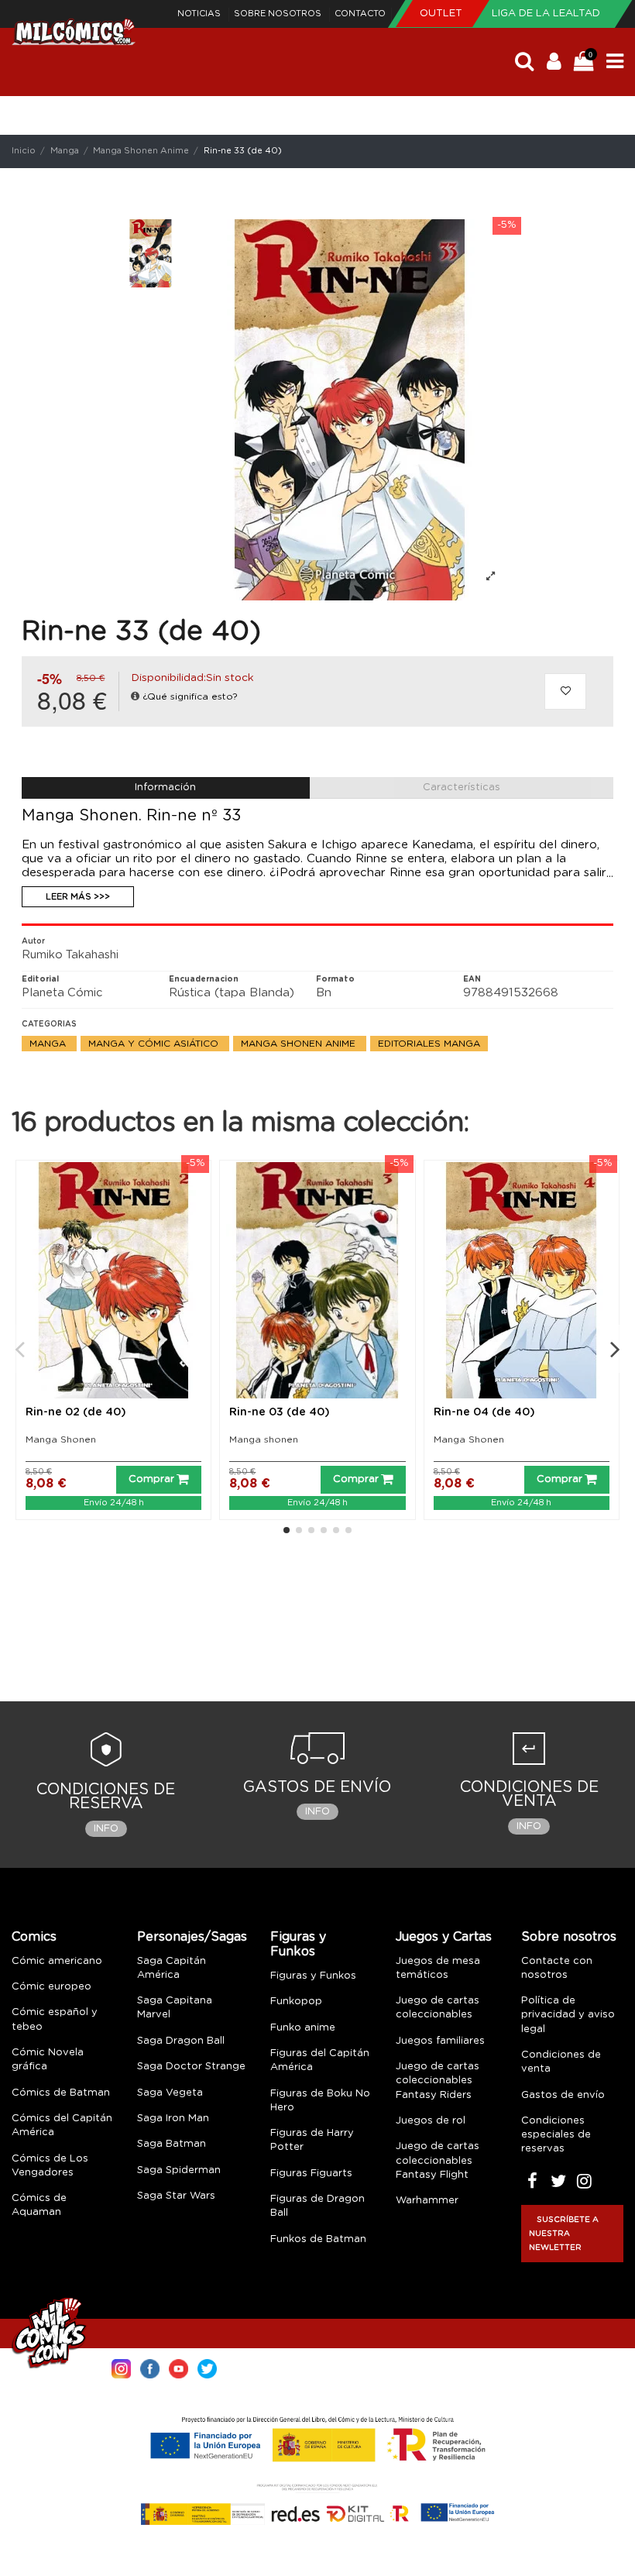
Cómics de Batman (61, 2093)
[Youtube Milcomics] (178, 2368)
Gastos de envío (563, 2095)
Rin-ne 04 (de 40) (484, 1412)
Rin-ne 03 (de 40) (280, 1412)
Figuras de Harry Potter (312, 2140)
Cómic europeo (51, 1987)
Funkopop (296, 2002)
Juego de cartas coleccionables (438, 2008)
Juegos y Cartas (444, 1937)
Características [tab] (462, 788)
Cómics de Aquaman (39, 2205)
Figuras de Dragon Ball (317, 2206)
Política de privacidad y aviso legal (568, 2015)
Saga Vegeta (170, 2093)
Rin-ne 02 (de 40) (76, 1412)
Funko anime (303, 2028)
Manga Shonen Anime (300, 1044)
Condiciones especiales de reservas (556, 2135)
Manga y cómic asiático (155, 1044)
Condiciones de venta (561, 2062)
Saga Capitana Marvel (175, 2008)
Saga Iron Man (173, 2119)
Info (106, 1829)
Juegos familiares (440, 2041)
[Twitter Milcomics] (207, 2368)
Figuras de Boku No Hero (320, 2101)
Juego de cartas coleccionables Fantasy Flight (438, 2160)
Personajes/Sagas (192, 1937)
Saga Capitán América (172, 1968)
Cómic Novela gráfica (48, 2060)
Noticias (200, 14)
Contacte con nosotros (557, 1968)
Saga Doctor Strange (191, 2067)
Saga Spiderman (179, 2170)
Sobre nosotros (279, 14)
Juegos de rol (431, 2121)
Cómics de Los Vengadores (50, 2166)
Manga (49, 1044)
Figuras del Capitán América (320, 2060)
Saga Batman (172, 2144)
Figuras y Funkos (298, 1944)
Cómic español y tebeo (55, 2019)
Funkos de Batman (318, 2239)
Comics (34, 1937)
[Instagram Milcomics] (121, 2368)
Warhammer (427, 2201)
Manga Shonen (61, 1439)
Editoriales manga (429, 1044)
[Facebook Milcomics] (150, 2368)
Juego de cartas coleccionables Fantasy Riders (438, 2081)
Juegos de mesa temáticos (438, 1968)
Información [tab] (165, 788)
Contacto (360, 14)
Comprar (151, 1479)
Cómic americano (57, 1961)
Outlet (443, 14)
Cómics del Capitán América (62, 2125)
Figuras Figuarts (311, 2174)
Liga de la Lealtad (546, 14)
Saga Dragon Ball (181, 2041)
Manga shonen (264, 1439)
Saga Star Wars (176, 2196)
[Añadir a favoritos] (565, 692)
